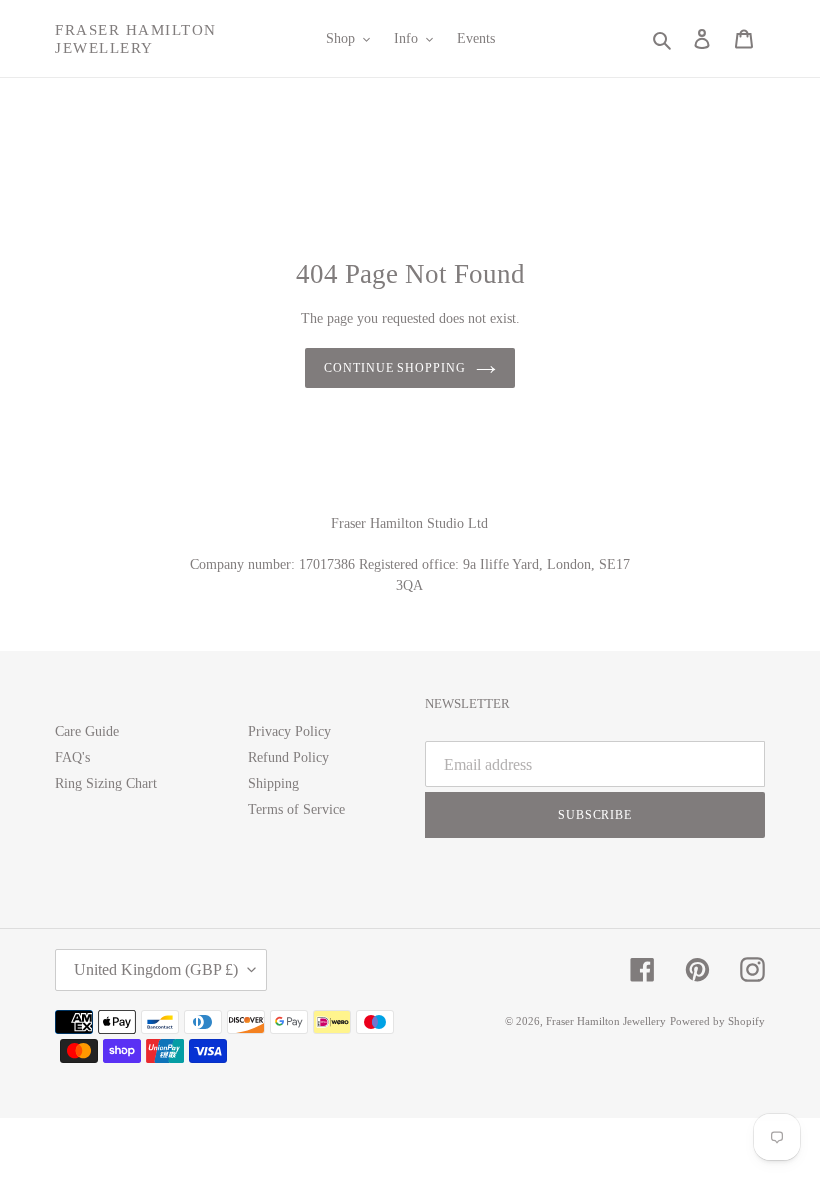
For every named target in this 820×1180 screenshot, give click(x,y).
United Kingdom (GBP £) (156, 969)
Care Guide (87, 731)
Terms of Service (296, 809)
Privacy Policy (289, 731)
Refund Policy (288, 757)
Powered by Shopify (717, 1021)
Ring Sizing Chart (106, 783)
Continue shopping (395, 368)
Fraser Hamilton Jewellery (136, 39)
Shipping (273, 783)
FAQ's (72, 757)
